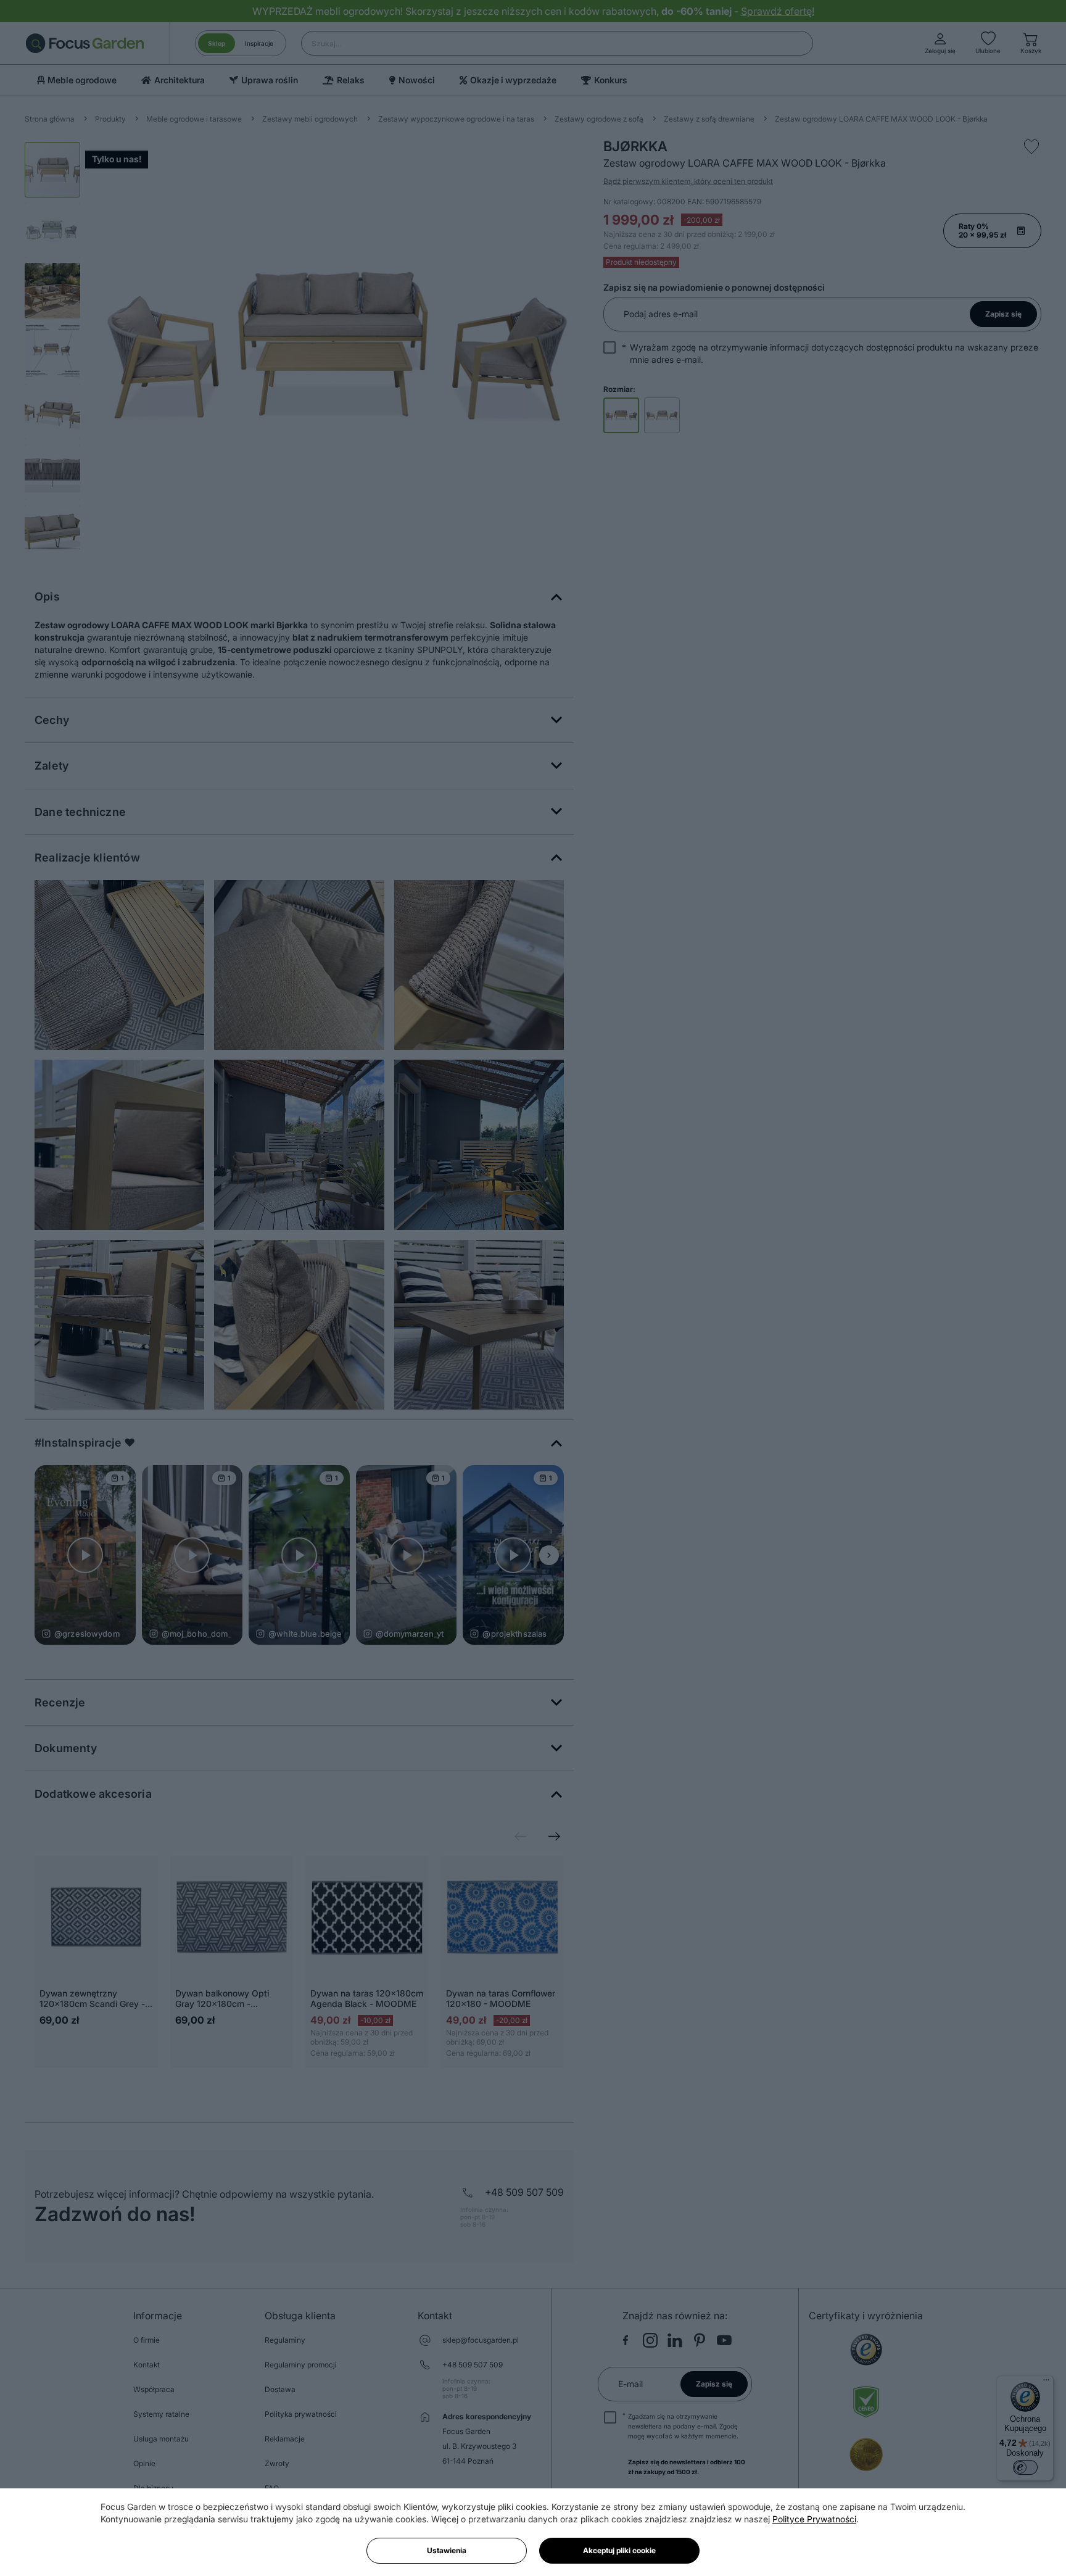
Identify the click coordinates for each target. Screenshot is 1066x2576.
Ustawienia (447, 2550)
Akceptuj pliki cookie (619, 2550)
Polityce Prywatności (814, 2519)
